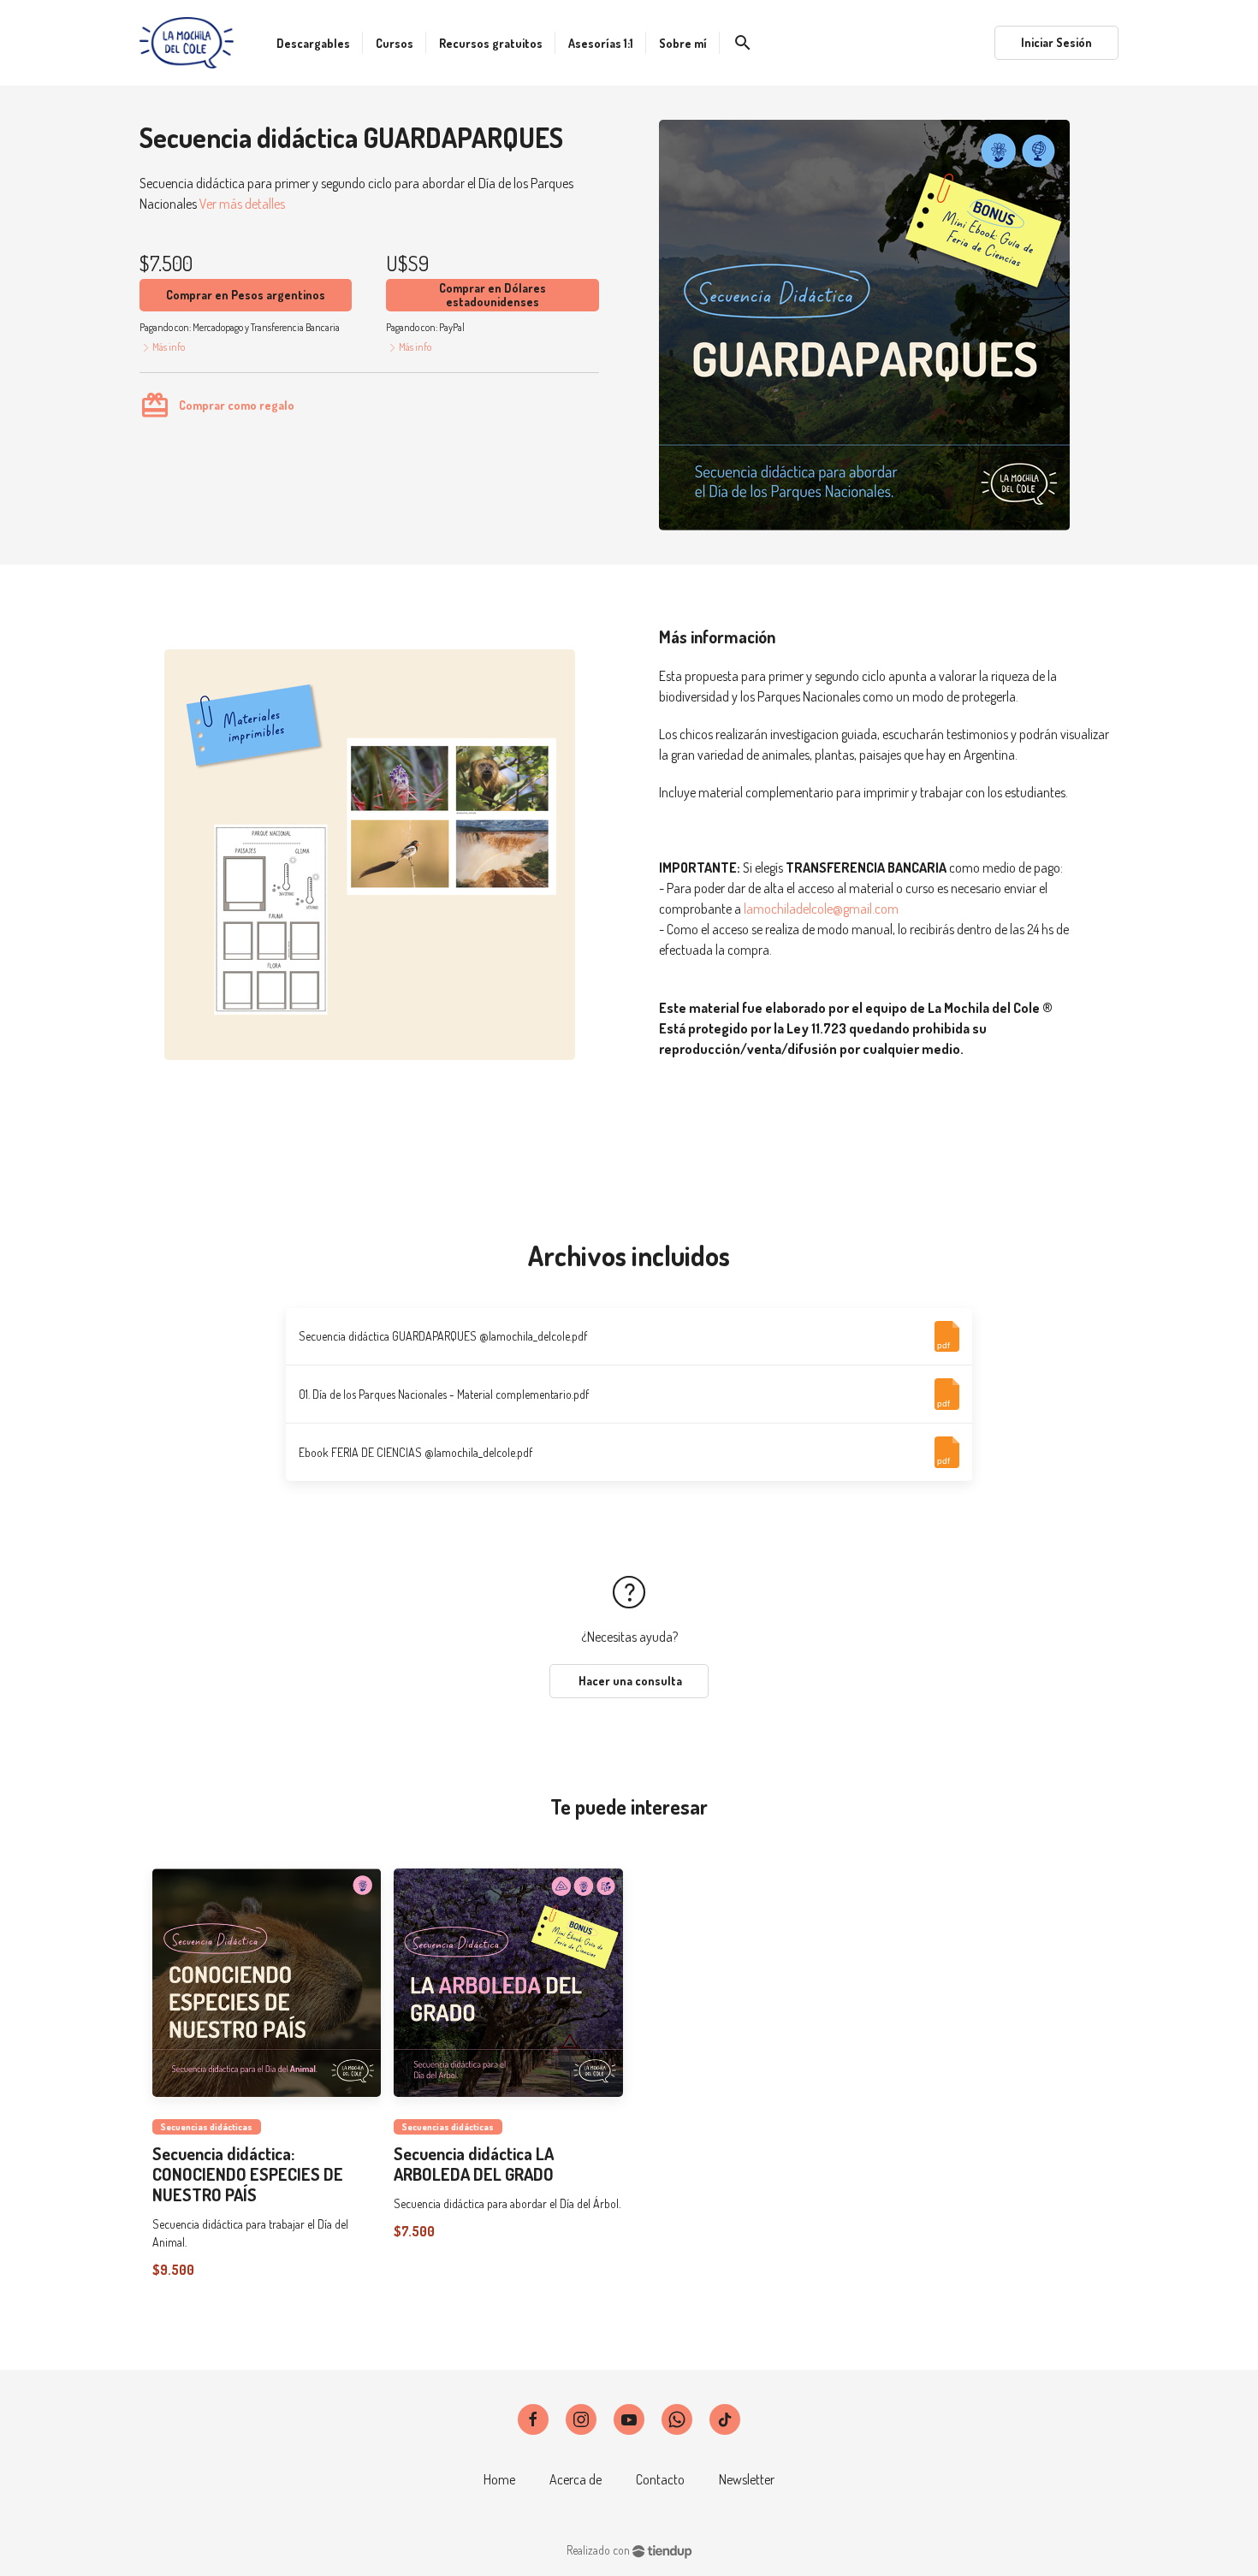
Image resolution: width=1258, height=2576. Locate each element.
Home (499, 2479)
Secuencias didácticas (207, 2126)
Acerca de (576, 2479)
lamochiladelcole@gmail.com (821, 909)
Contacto (660, 2479)
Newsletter (747, 2479)
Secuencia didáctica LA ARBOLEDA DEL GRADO (474, 2164)
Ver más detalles (242, 204)
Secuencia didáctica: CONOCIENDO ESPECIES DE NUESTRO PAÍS (248, 2174)
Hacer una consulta (629, 1681)
